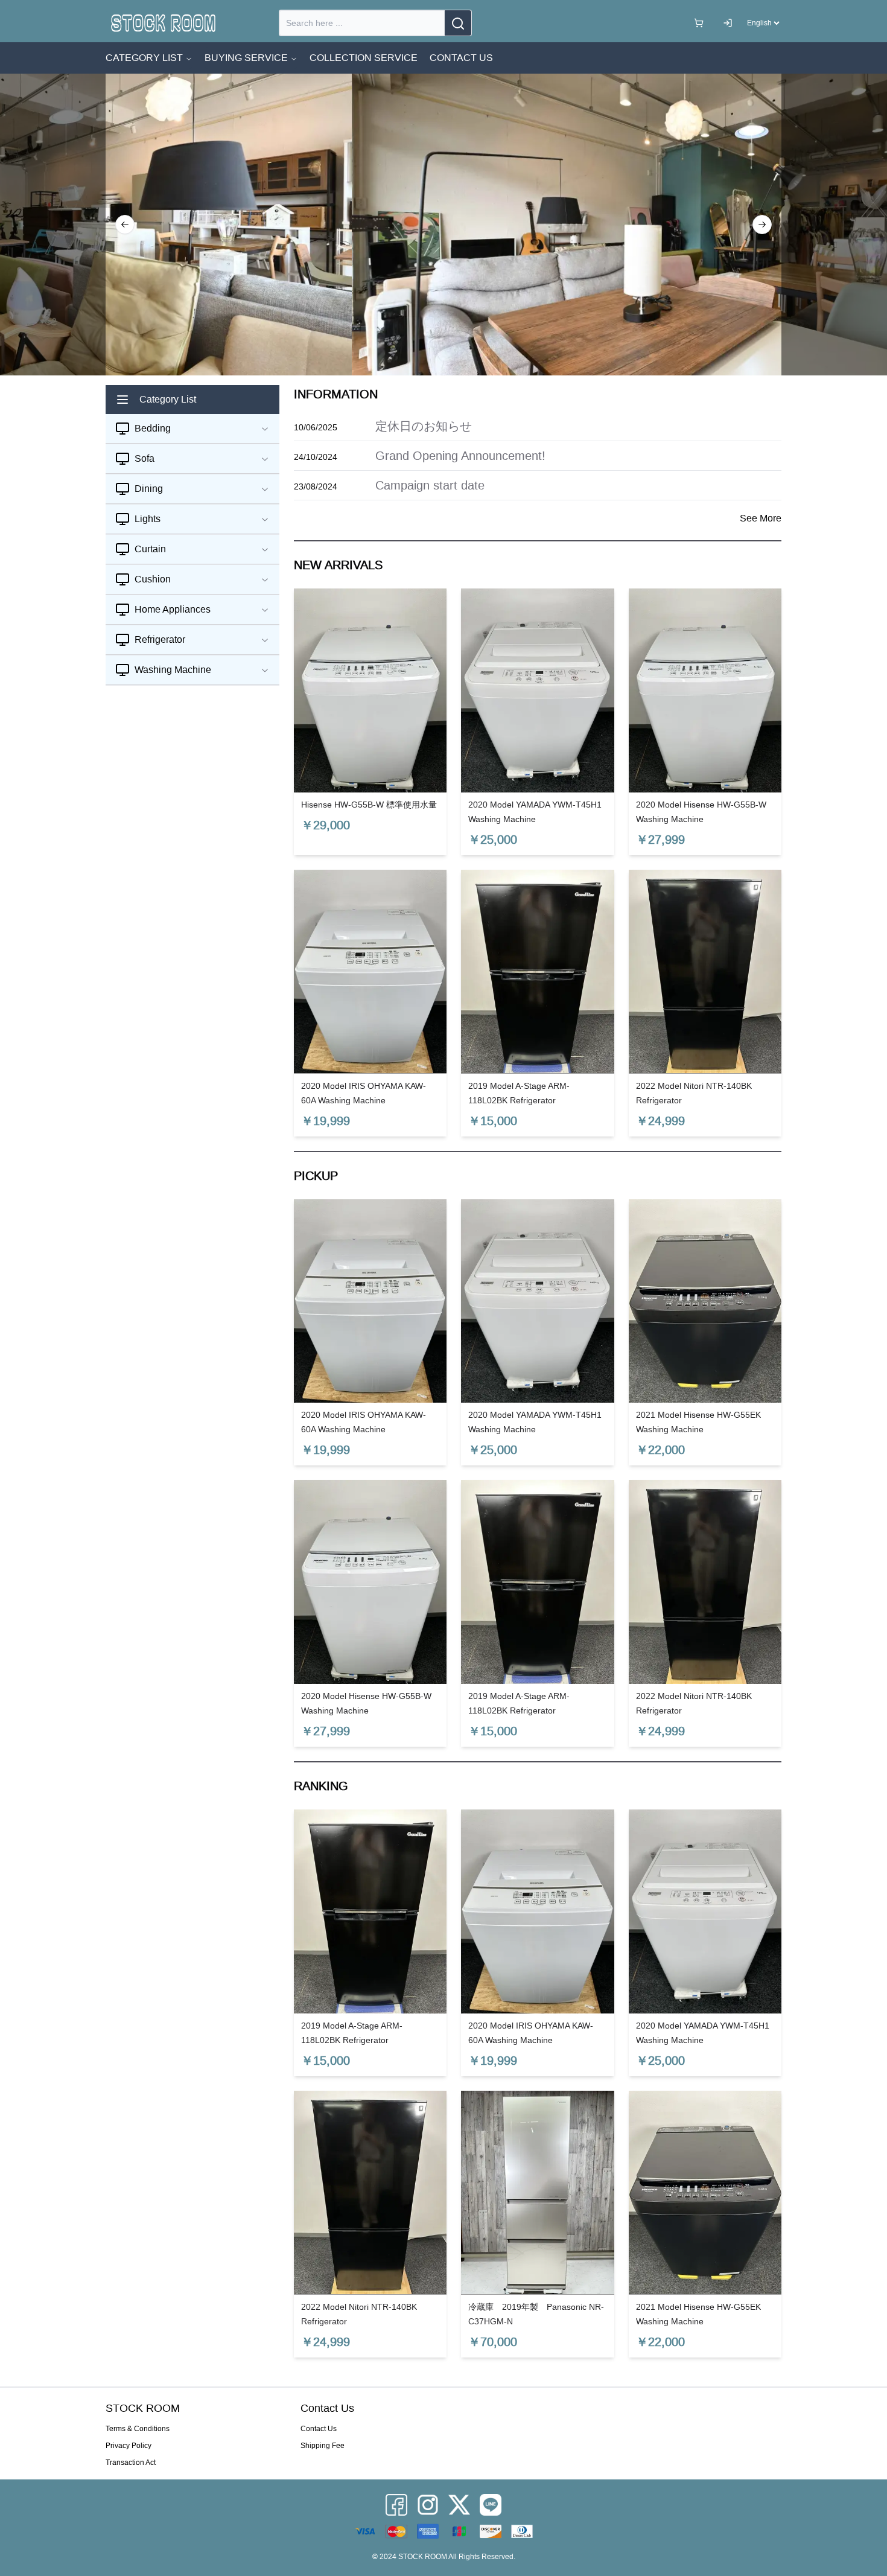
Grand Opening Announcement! (460, 456)
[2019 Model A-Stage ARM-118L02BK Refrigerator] (537, 972)
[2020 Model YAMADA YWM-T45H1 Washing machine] (537, 690)
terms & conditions (138, 2429)
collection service (364, 58)
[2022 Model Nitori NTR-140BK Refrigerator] (705, 972)
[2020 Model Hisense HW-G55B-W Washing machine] (705, 690)
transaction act (131, 2463)
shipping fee (323, 2446)
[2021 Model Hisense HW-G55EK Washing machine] (705, 1301)
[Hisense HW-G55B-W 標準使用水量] (370, 690)
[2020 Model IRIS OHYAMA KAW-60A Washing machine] (370, 972)
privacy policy (129, 2446)
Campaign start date (430, 485)
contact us (461, 58)
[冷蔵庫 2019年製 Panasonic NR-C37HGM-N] (537, 2193)
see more (761, 518)
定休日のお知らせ (424, 426)
